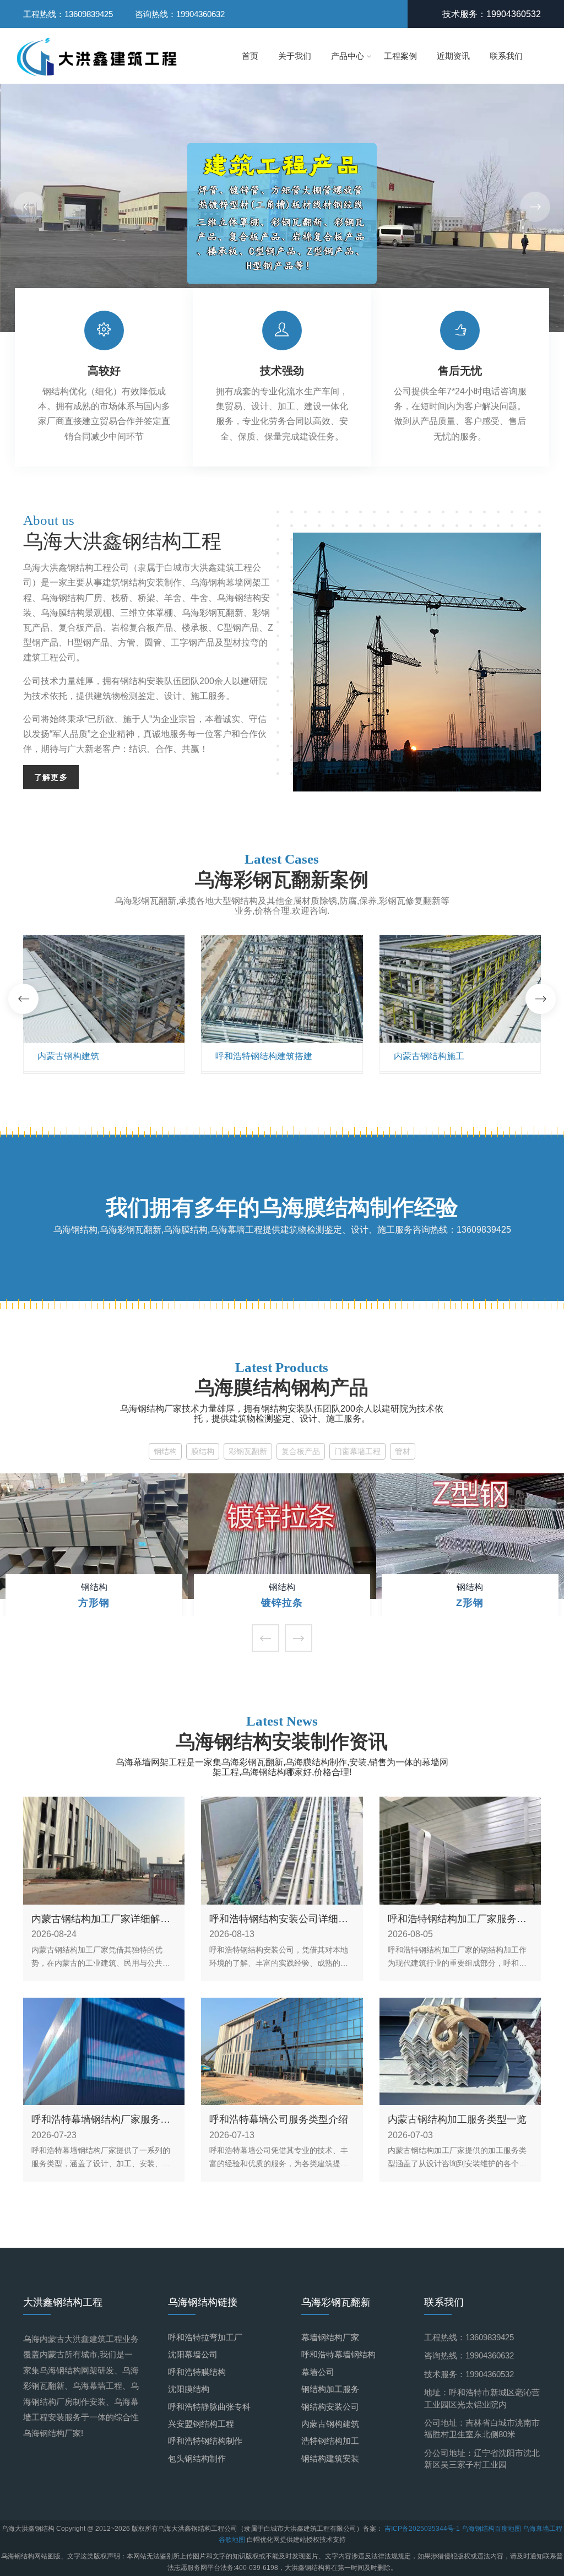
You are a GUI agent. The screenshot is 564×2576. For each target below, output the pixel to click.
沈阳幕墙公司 (193, 2354)
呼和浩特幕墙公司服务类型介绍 (279, 2119)
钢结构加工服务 (330, 2389)
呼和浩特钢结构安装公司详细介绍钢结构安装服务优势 (279, 1919)
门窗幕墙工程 (357, 1451)
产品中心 (348, 56)
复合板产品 (301, 1451)
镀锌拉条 (282, 1603)
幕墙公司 (318, 2372)
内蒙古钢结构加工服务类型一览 (457, 2119)
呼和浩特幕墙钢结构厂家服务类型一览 (101, 2120)
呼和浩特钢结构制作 (205, 2441)
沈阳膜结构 (189, 2389)
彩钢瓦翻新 (248, 1451)
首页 (250, 56)
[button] (535, 207)
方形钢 (94, 1603)
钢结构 (165, 1451)
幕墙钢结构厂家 (330, 2337)
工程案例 (400, 56)
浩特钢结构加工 (330, 2441)
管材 (403, 1451)
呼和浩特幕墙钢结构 (338, 2354)
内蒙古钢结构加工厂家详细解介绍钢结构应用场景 (101, 1919)
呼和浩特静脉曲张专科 (209, 2407)
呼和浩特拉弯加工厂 (205, 2337)
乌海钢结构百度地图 (491, 2529)
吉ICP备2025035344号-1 (423, 2529)
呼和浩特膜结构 (197, 2372)
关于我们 (295, 56)
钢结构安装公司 (330, 2407)
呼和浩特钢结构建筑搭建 (264, 1056)
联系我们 (506, 56)
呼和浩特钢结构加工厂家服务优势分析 (457, 1919)
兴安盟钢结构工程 (201, 2424)
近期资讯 (453, 56)
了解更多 (51, 777)
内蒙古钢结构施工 (429, 1056)
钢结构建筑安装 (330, 2458)
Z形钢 (470, 1603)
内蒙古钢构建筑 (68, 1056)
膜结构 (203, 1451)
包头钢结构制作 (197, 2458)
